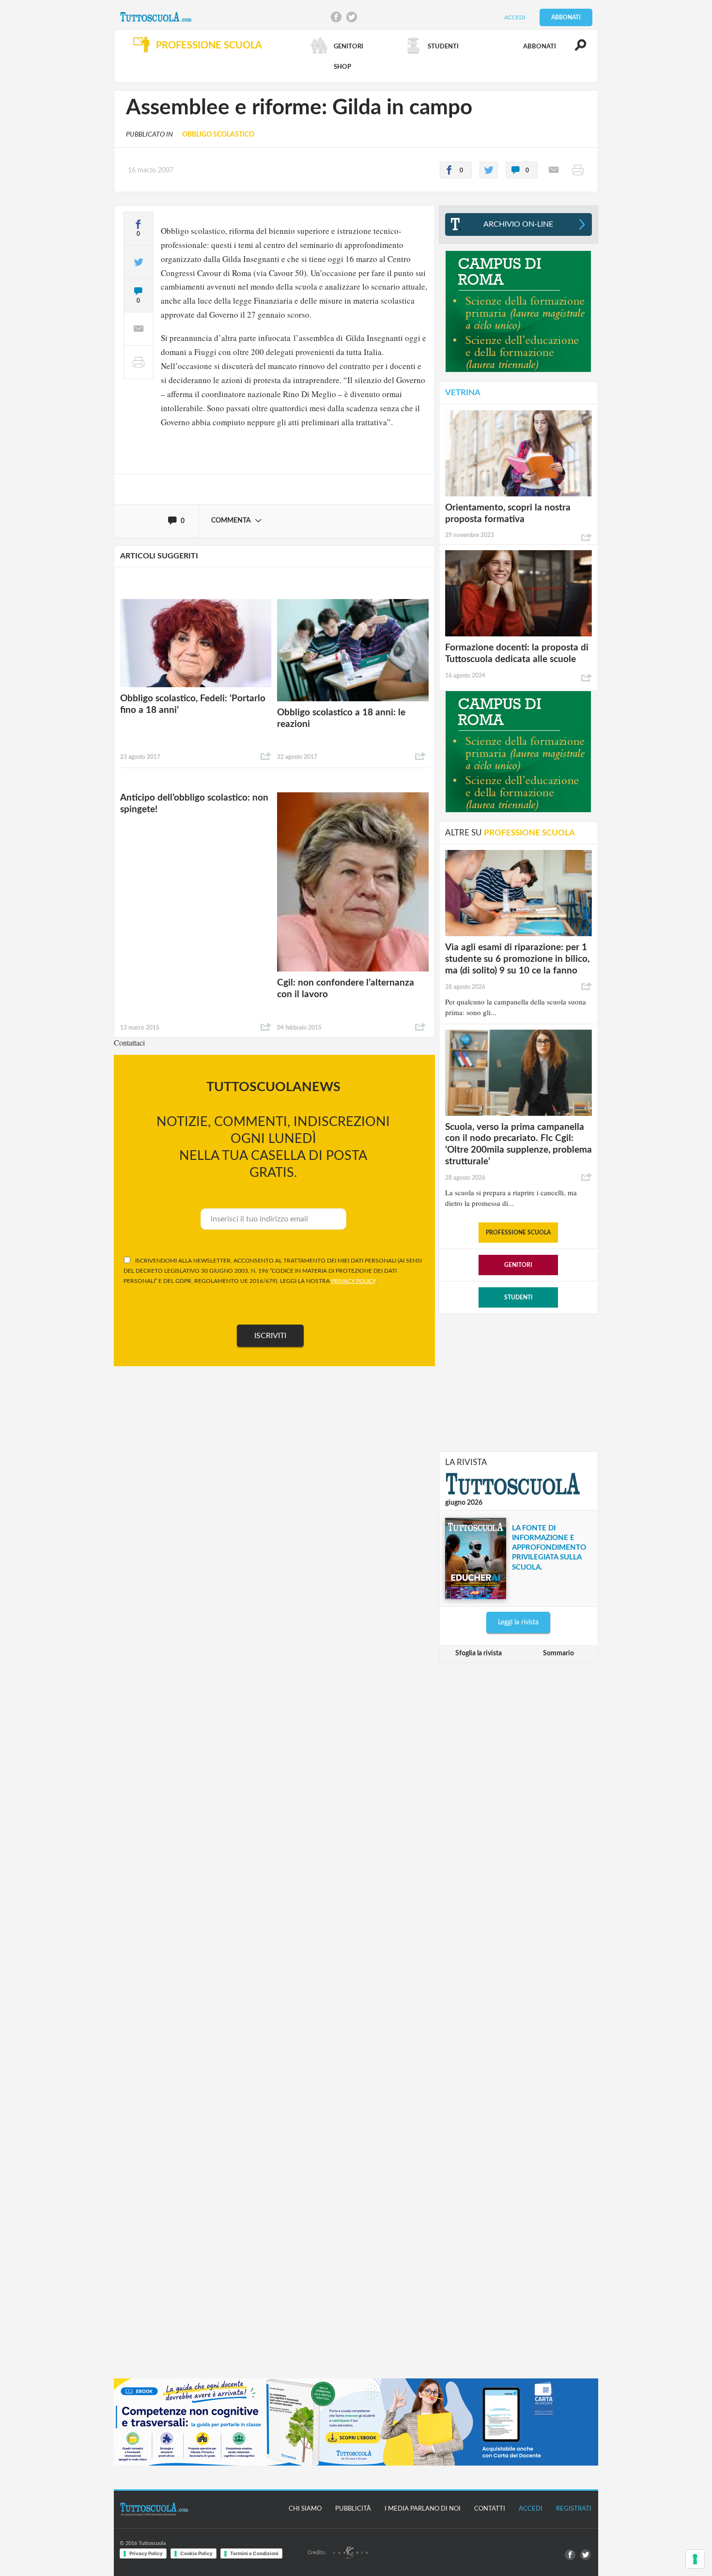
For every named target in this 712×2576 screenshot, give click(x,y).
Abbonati (566, 17)
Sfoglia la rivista (479, 1653)
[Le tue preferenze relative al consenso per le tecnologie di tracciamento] (695, 2559)
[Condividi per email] (554, 170)
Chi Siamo (305, 2509)
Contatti (490, 2509)
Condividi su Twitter (352, 17)
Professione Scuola (518, 1233)
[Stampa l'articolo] (578, 170)
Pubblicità (353, 2509)
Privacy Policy (146, 2553)
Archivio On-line (518, 224)
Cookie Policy (196, 2553)
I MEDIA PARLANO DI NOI (423, 2509)
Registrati (574, 2509)
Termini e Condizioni (254, 2553)
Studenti (519, 1297)
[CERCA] (575, 49)
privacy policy (353, 1281)
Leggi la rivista (518, 1622)
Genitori (518, 1265)
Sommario (558, 1653)
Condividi (266, 756)
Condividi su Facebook (336, 17)
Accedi (515, 17)
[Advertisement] (518, 1382)
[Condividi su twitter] (489, 170)
